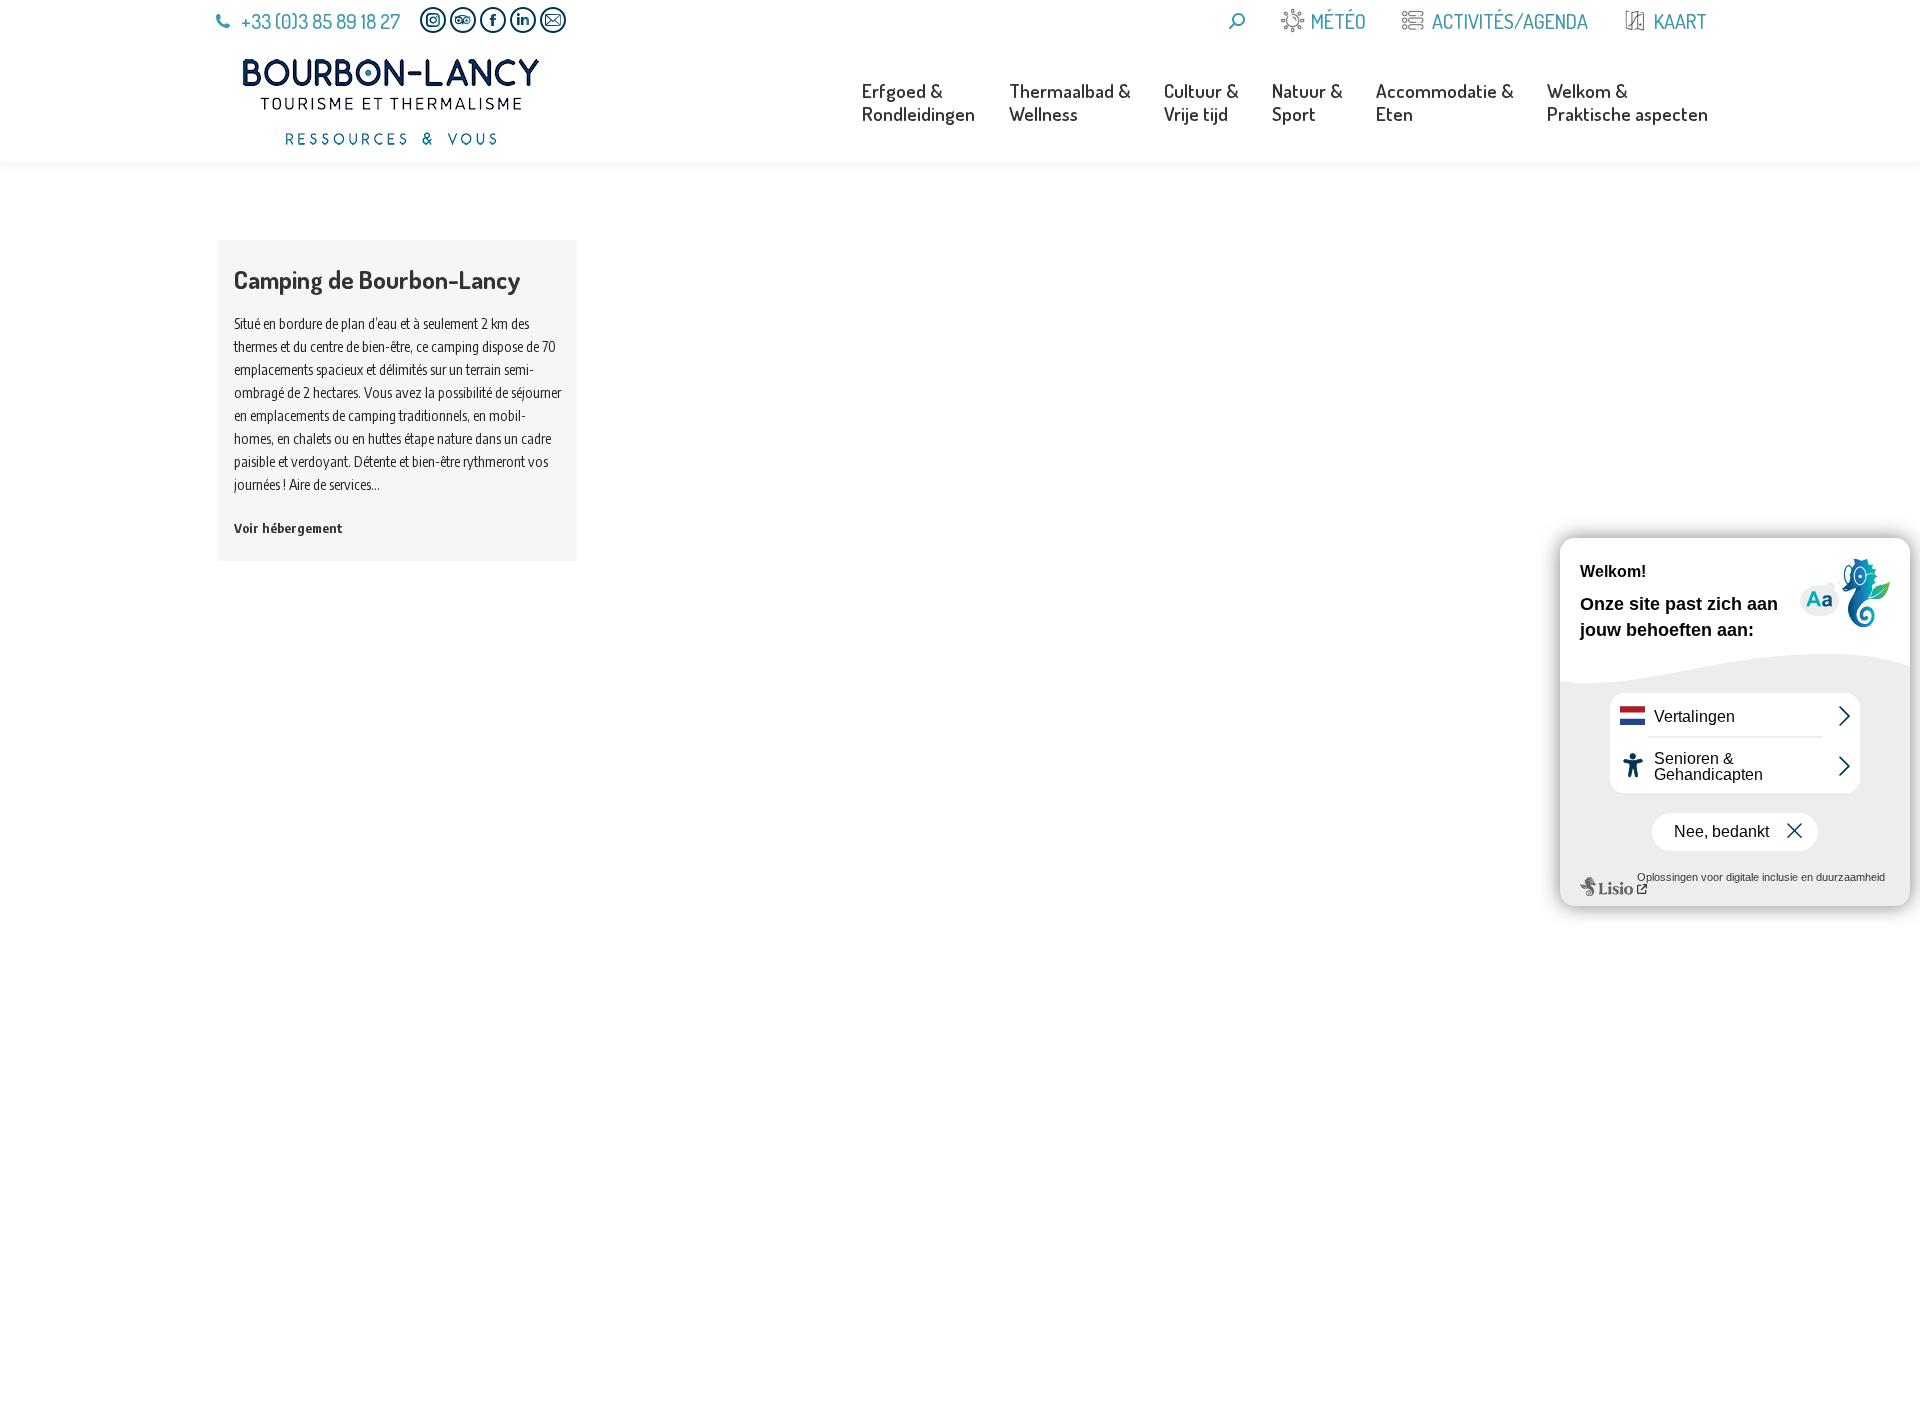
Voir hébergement (288, 528)
